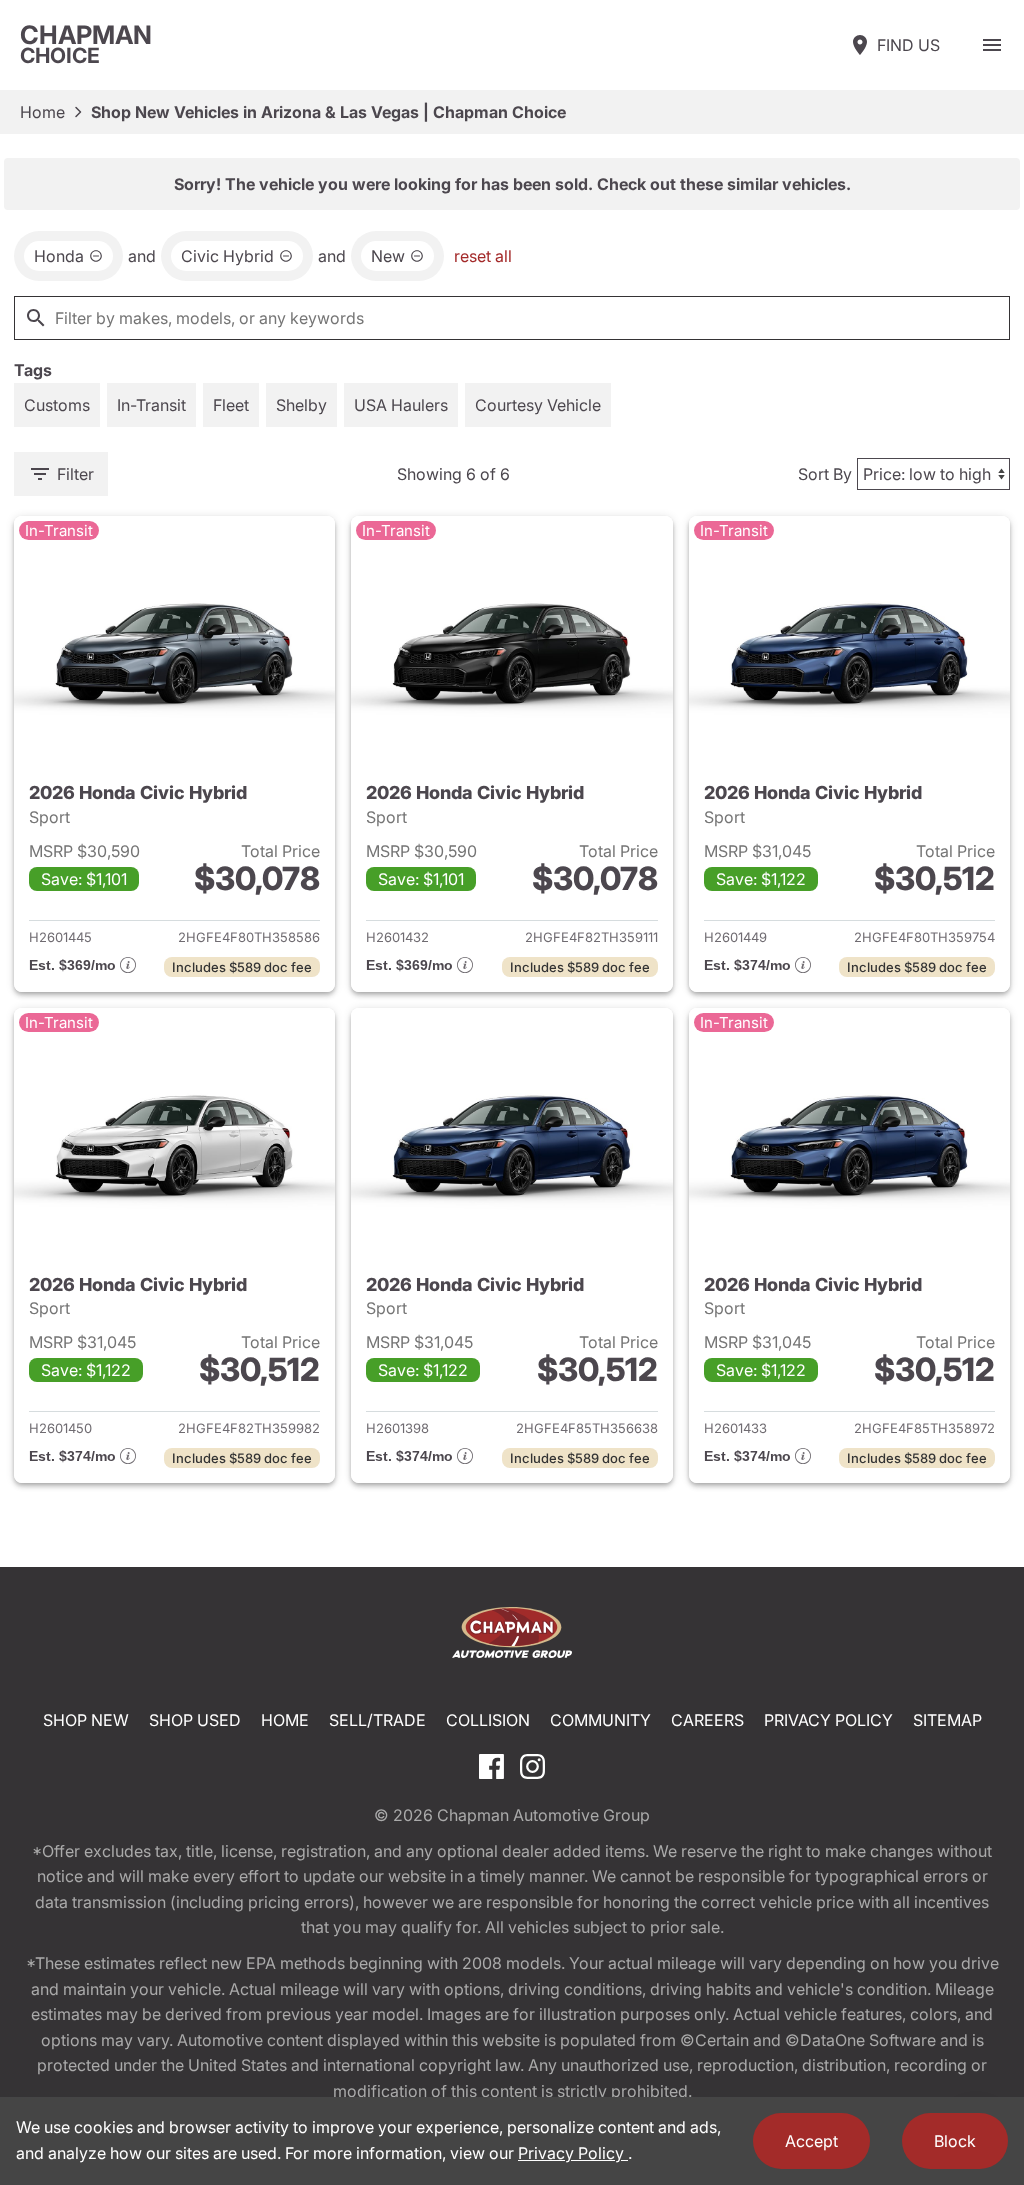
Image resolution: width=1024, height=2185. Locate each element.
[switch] (992, 45)
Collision (488, 1720)
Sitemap (947, 1720)
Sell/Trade (377, 1720)
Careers (707, 1720)
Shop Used (195, 1720)
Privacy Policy (828, 1720)
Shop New (86, 1720)
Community (600, 1720)
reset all (483, 256)
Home (42, 112)
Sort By (825, 474)
